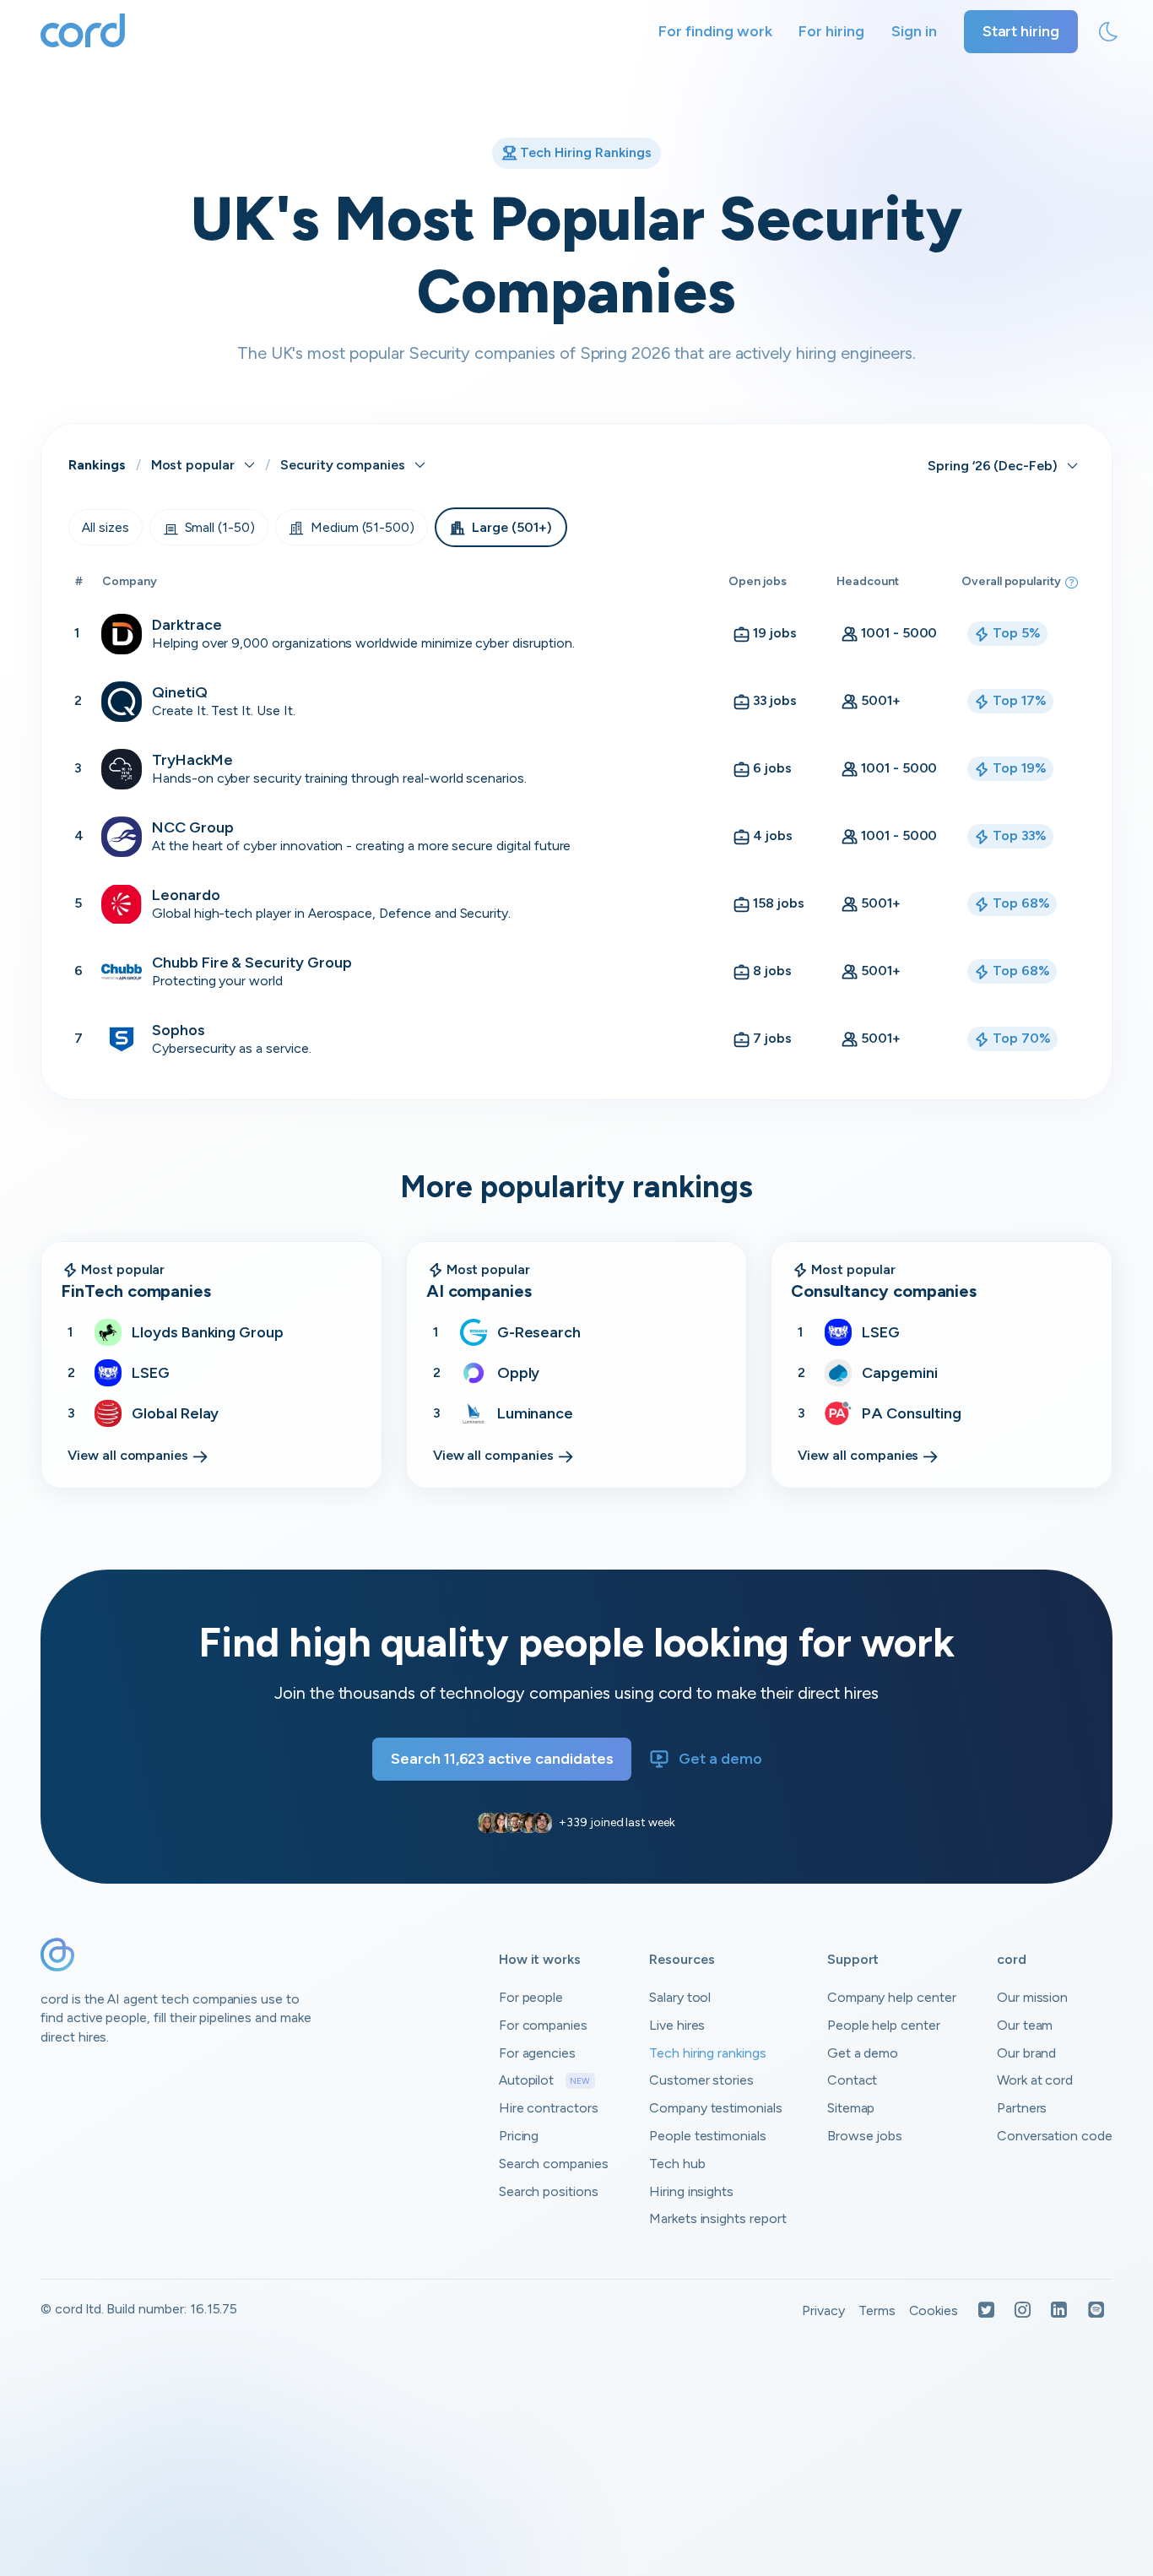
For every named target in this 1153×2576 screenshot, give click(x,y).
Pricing (519, 2136)
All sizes (106, 527)
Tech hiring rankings (708, 2053)
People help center (884, 2025)
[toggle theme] (1108, 32)
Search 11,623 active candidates (502, 1759)
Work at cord (1035, 2080)
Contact (853, 2080)
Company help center (892, 1997)
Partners (1022, 2108)
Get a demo (720, 1759)
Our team (1025, 2025)
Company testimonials (716, 2108)
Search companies (554, 2164)
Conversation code (1055, 2136)
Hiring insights (691, 2191)
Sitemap (851, 2108)
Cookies (934, 2310)
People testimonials (708, 2136)
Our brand (1027, 2053)
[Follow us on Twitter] (986, 2311)
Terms (877, 2310)
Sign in (914, 31)
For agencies (537, 2053)
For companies (543, 2025)
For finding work (715, 31)
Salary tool (680, 1997)
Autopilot (545, 2080)
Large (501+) (512, 527)
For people (531, 1997)
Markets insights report (718, 2218)
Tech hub (677, 2164)
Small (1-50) (220, 527)
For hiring (831, 31)
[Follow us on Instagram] (1023, 2311)
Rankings (97, 465)
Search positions (549, 2191)
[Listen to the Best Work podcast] (1096, 2311)
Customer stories (701, 2080)
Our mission (1032, 1997)
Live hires (677, 2025)
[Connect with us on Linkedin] (1059, 2311)
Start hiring (1021, 31)
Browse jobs (865, 2136)
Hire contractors (549, 2108)
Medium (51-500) (363, 527)
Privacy (823, 2310)
